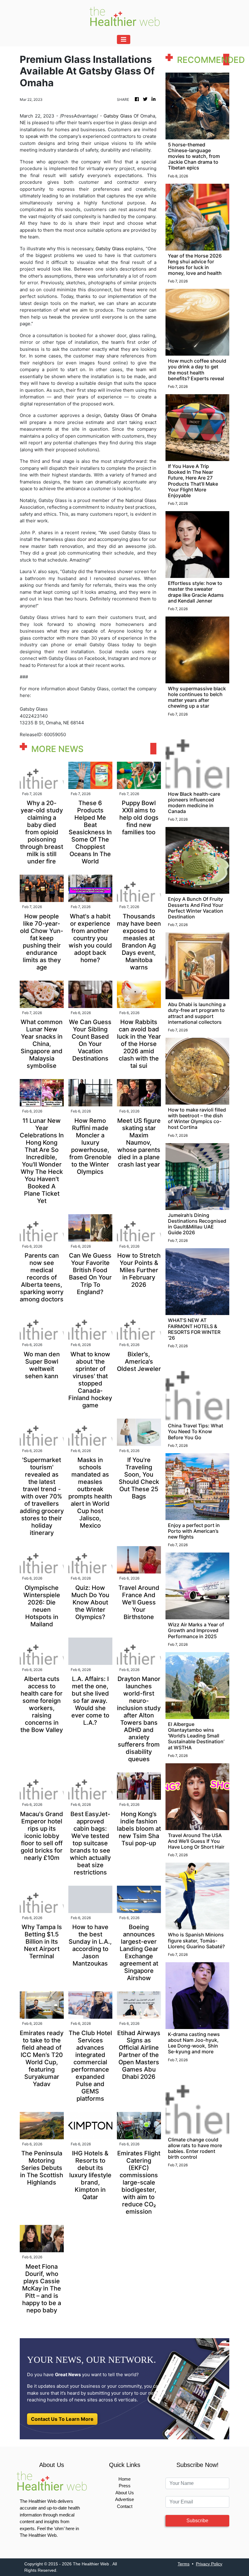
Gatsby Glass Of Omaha (130, 415)
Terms (184, 2564)
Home (124, 2479)
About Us (125, 2493)
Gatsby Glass (118, 116)
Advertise (124, 2499)
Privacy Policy (209, 2564)
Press (125, 2486)
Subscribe (197, 2521)
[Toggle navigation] (124, 39)
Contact (125, 2506)
